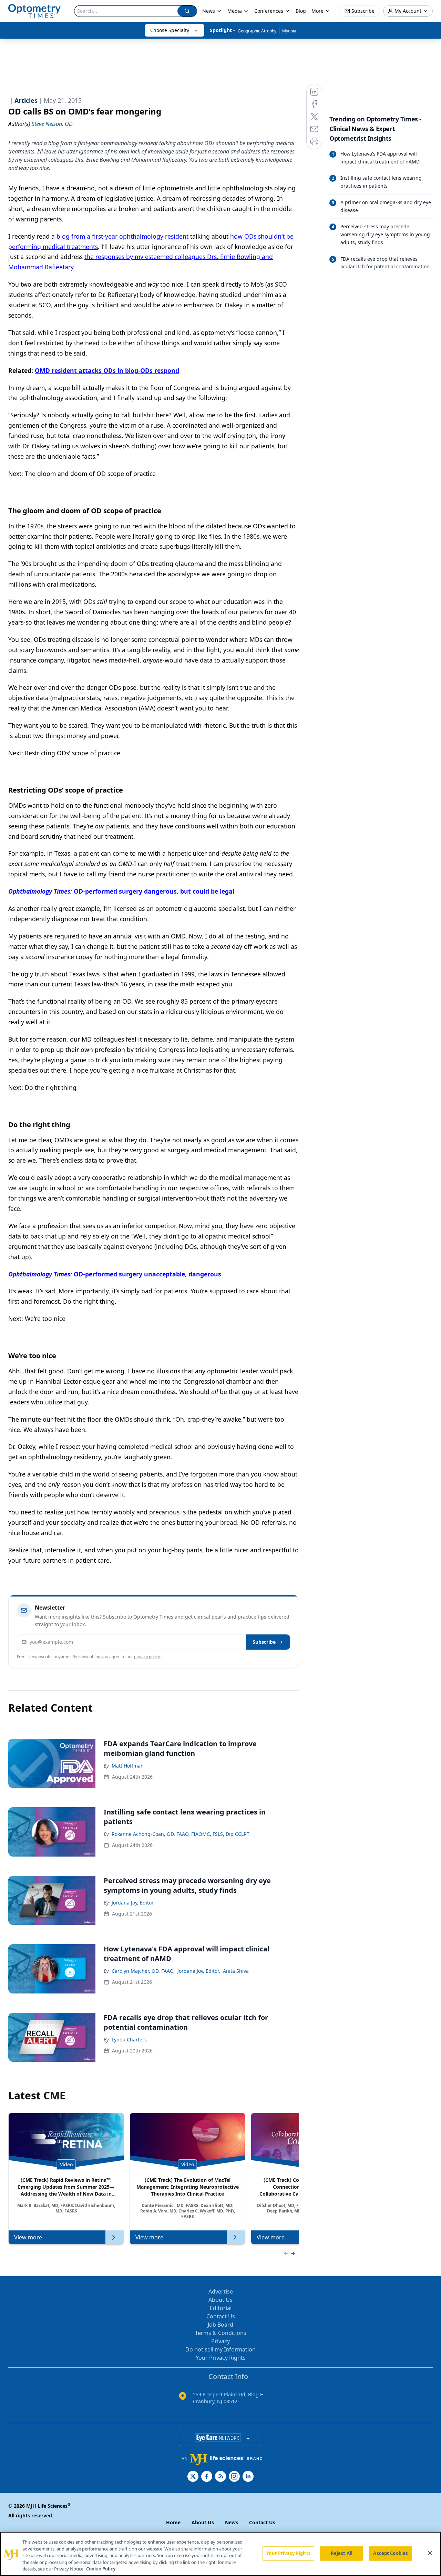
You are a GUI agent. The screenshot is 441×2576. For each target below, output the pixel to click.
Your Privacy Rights (221, 2358)
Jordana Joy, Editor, (199, 1971)
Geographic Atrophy (257, 31)
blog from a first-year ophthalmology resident (122, 236)
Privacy (220, 2341)
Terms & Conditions (221, 2333)
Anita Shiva (236, 1971)
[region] (220, 2554)
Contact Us (221, 2316)
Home (173, 2522)
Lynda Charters (129, 2040)
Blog (301, 11)
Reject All (342, 2553)
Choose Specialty (170, 30)
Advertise (221, 2291)
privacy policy (147, 1657)
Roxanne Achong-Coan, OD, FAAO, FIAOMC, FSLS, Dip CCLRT (181, 1834)
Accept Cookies (390, 2553)
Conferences (269, 11)
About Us (220, 2300)
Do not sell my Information (220, 2349)
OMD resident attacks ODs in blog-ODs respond (107, 370)
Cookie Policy (101, 2569)
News (209, 11)
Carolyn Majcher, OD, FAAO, (143, 1971)
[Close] (430, 2553)
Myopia (289, 31)
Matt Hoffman (128, 1766)
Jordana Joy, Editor (133, 1903)
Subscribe (264, 1642)
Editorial (221, 2308)
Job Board (220, 2325)
